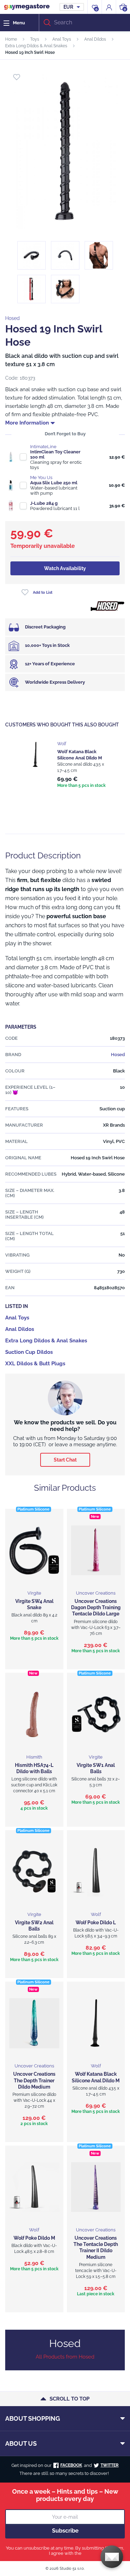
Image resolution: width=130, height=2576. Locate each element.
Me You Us (41, 478)
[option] (65, 765)
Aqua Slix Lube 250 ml (54, 483)
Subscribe (65, 2531)
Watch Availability (65, 568)
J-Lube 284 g (44, 503)
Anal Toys (62, 39)
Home (11, 39)
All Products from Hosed (65, 2357)
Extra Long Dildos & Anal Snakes (36, 46)
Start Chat (65, 1460)
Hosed (12, 318)
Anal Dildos (95, 39)
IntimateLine (43, 447)
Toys (35, 39)
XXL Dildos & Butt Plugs (35, 1364)
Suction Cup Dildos (29, 1352)
